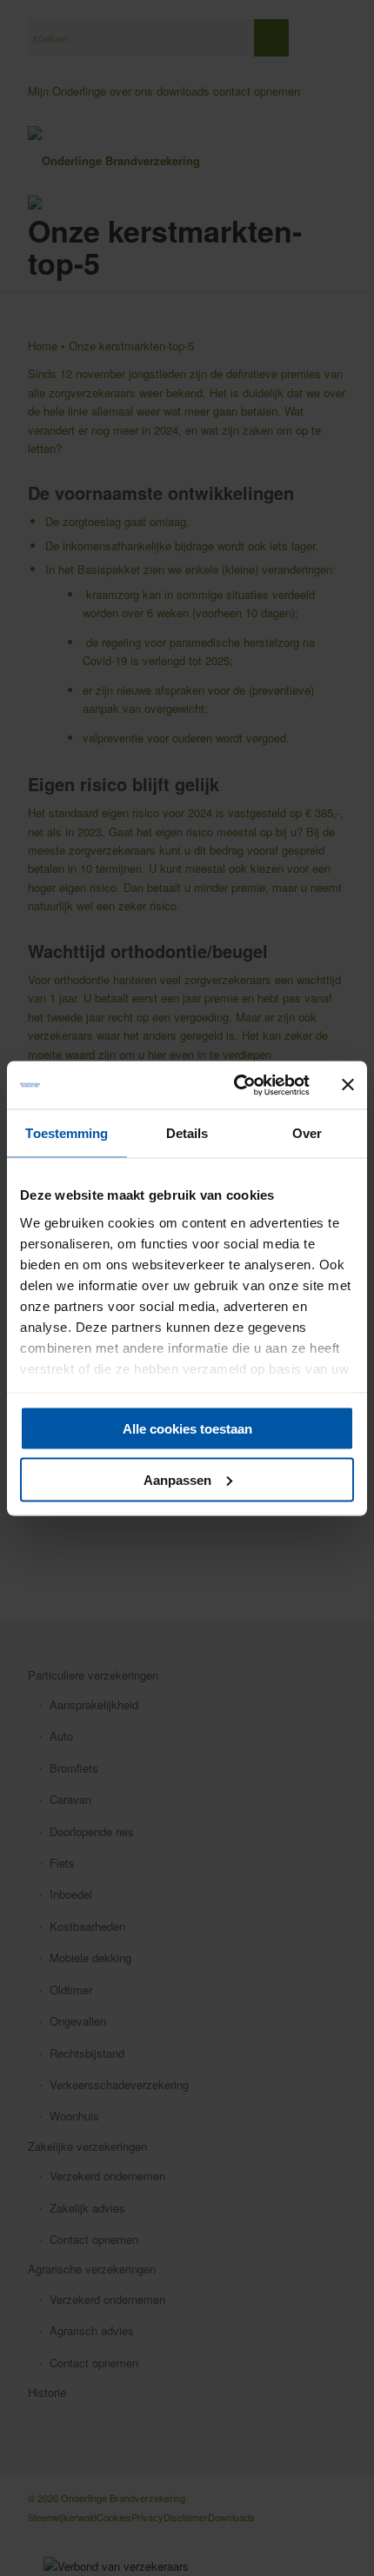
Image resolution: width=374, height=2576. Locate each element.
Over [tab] (307, 1133)
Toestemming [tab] (67, 1133)
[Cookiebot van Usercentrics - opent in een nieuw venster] (235, 1085)
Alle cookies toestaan (187, 1429)
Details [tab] (187, 1133)
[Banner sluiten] (348, 1085)
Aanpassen (177, 1479)
